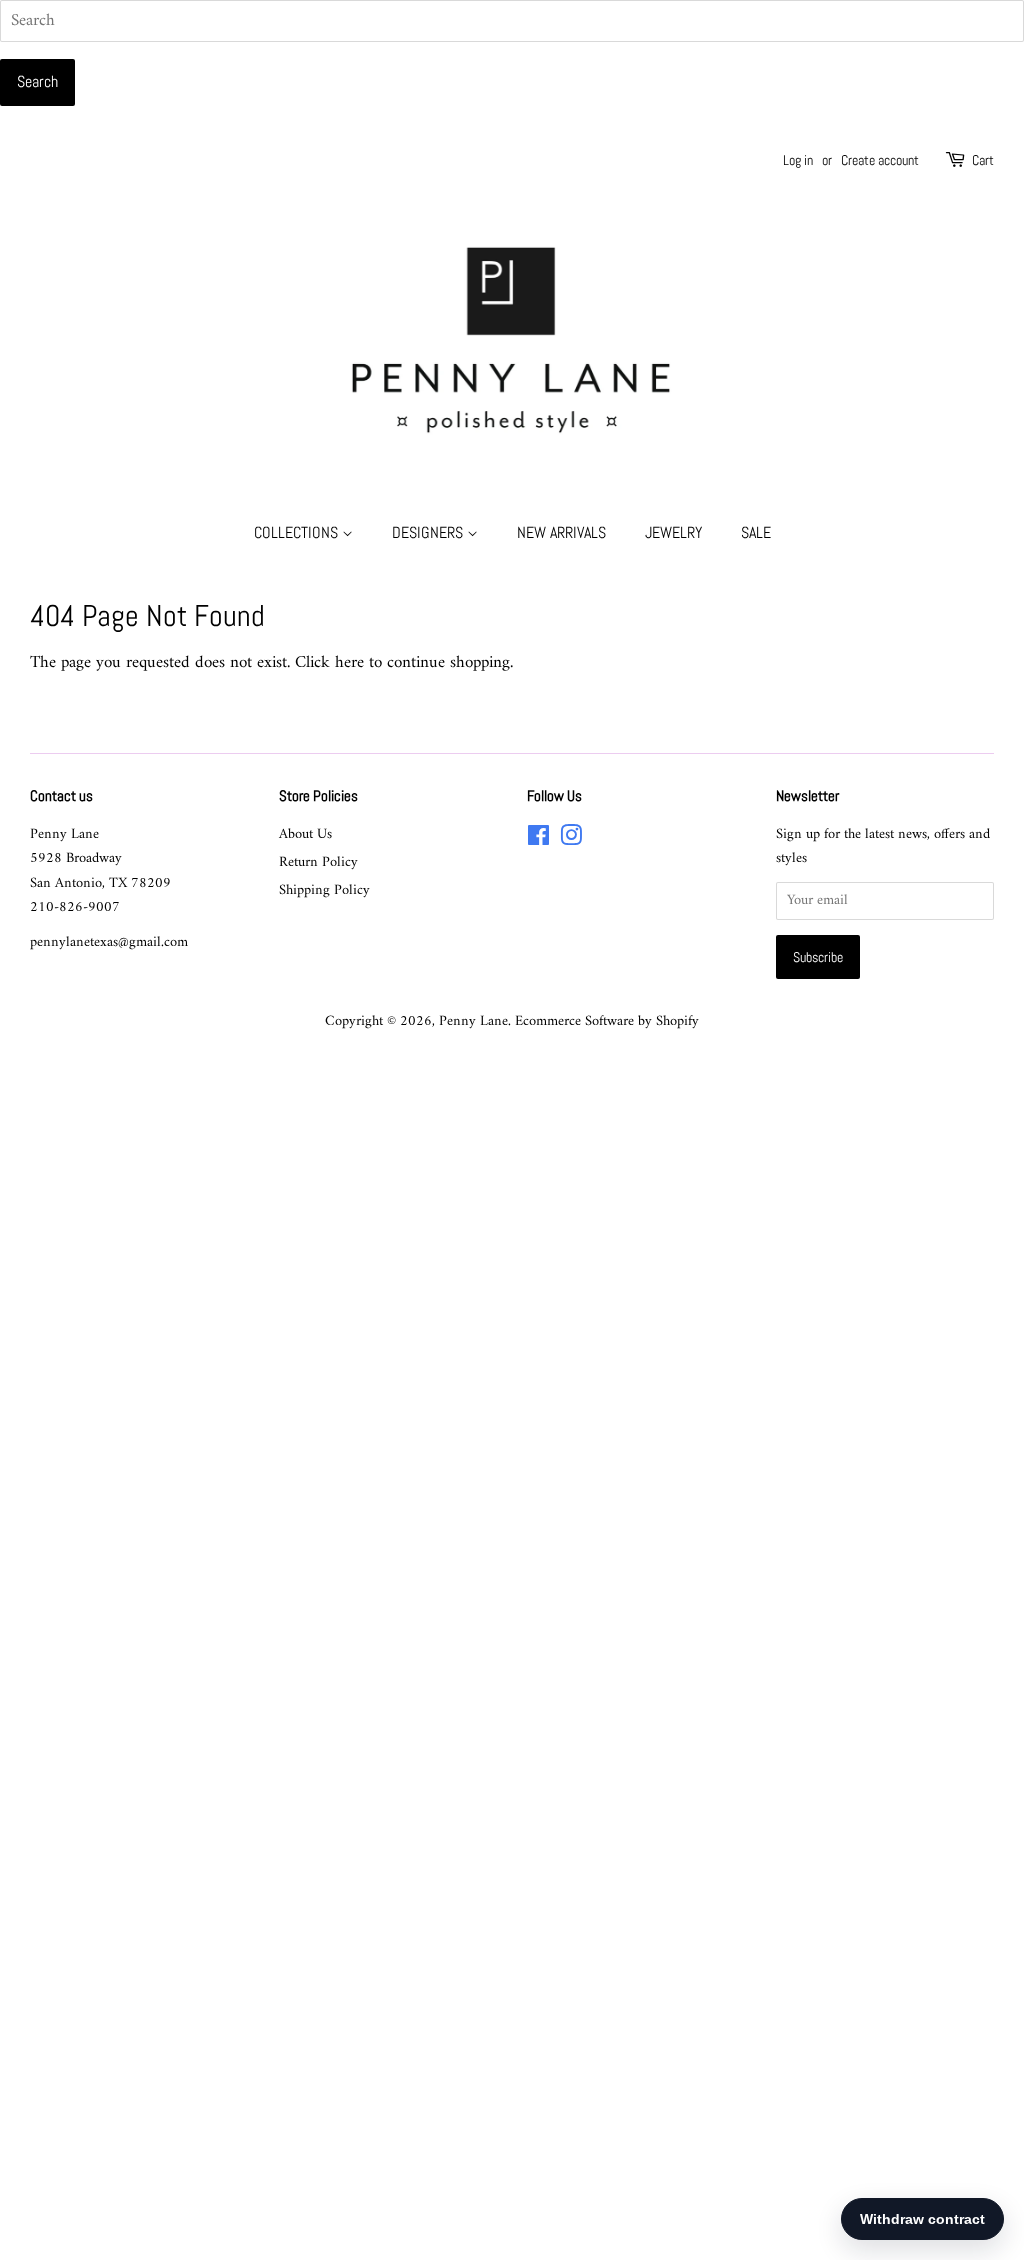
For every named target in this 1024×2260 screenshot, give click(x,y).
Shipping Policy (324, 890)
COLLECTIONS (298, 532)
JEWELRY (673, 532)
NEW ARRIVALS (561, 532)
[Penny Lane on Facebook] (538, 840)
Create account (880, 160)
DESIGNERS (429, 532)
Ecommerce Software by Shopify (607, 1021)
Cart (983, 160)
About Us (305, 834)
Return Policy (318, 862)
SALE (756, 532)
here (349, 663)
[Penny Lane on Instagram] (571, 840)
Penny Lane (473, 1021)
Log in (798, 160)
